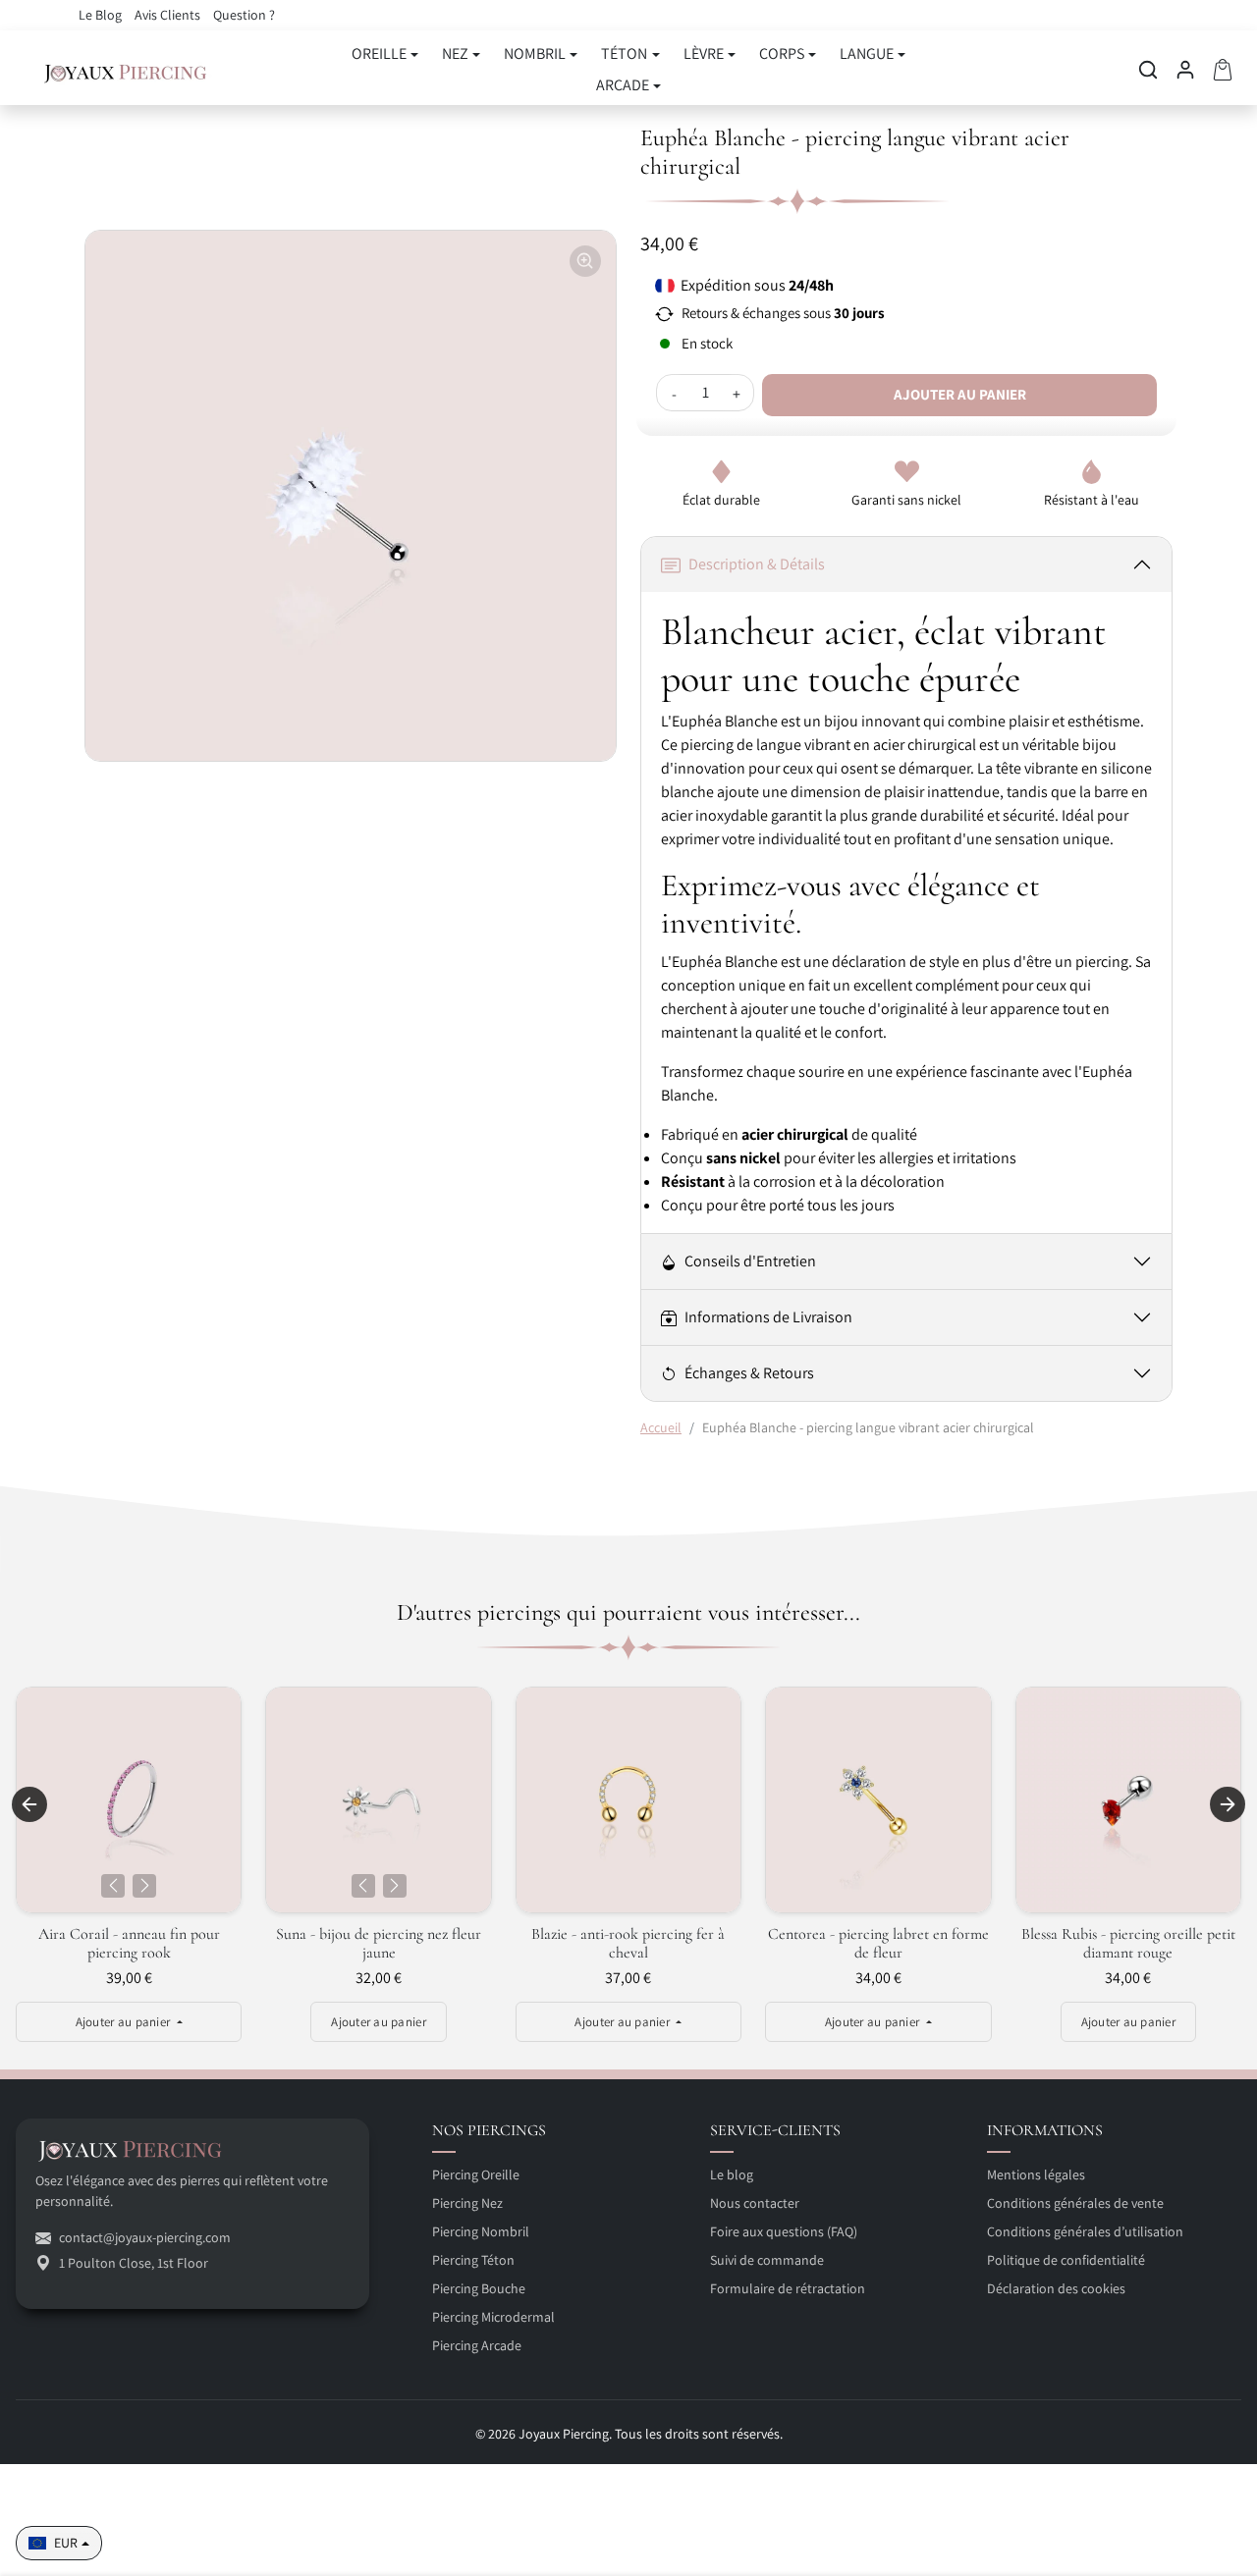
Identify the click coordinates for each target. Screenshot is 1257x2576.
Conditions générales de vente (1075, 2203)
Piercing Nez (467, 2203)
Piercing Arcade (477, 2345)
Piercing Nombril (481, 2231)
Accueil (661, 1427)
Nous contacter (755, 2203)
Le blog (732, 2174)
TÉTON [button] (624, 54)
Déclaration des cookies (1056, 2288)
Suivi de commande (767, 2260)
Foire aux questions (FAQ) (784, 2231)
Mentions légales (1036, 2174)
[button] (1148, 70)
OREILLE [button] (379, 54)
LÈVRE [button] (704, 54)
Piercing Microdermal (493, 2317)
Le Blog (102, 15)
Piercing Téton (473, 2260)
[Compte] (1185, 70)
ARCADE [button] (623, 85)
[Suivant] (144, 1886)
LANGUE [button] (867, 54)
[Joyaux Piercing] (126, 70)
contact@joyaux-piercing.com (145, 2237)
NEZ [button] (455, 54)
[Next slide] (1228, 1804)
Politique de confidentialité (1066, 2260)
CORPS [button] (782, 54)
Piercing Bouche (479, 2288)
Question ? (244, 15)
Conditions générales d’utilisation (1085, 2231)
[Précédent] (113, 1886)
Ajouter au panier (960, 394)
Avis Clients (169, 15)
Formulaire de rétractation (788, 2288)
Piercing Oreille (476, 2174)
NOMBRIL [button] (535, 54)
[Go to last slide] (29, 1804)
